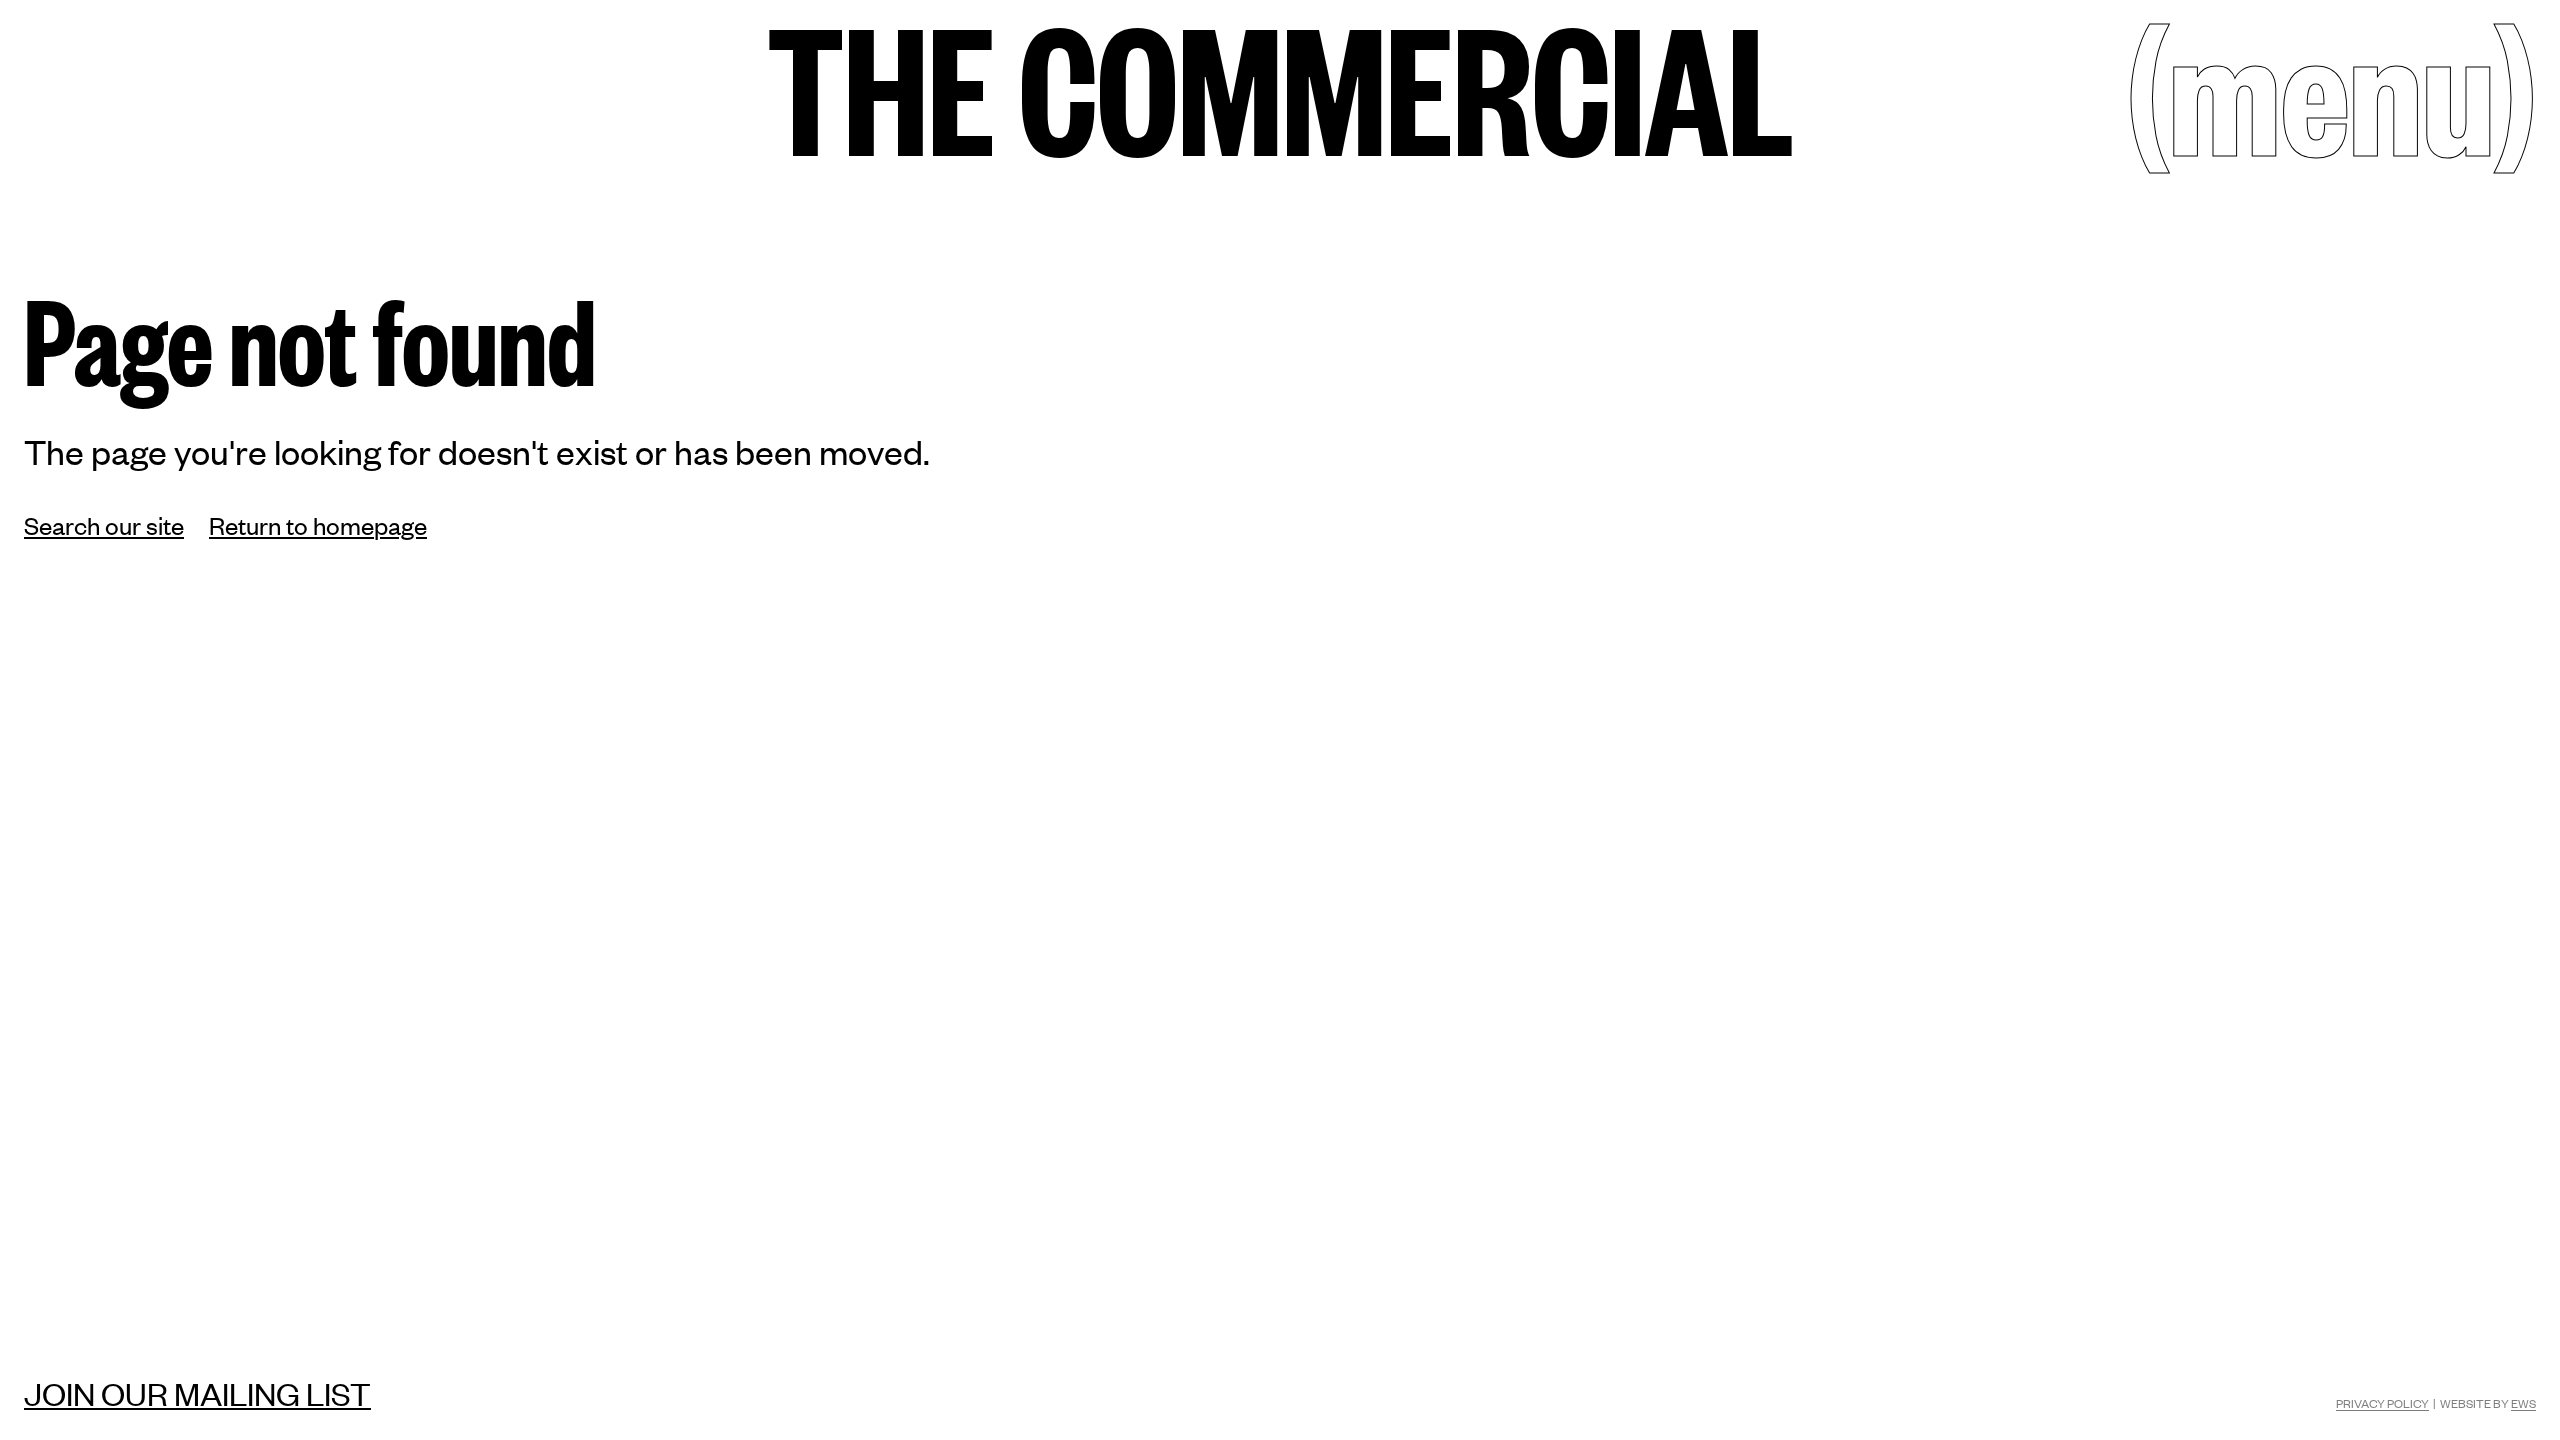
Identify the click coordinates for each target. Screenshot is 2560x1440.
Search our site (104, 524)
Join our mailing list (197, 1393)
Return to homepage (318, 524)
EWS (2523, 1403)
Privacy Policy (2382, 1403)
